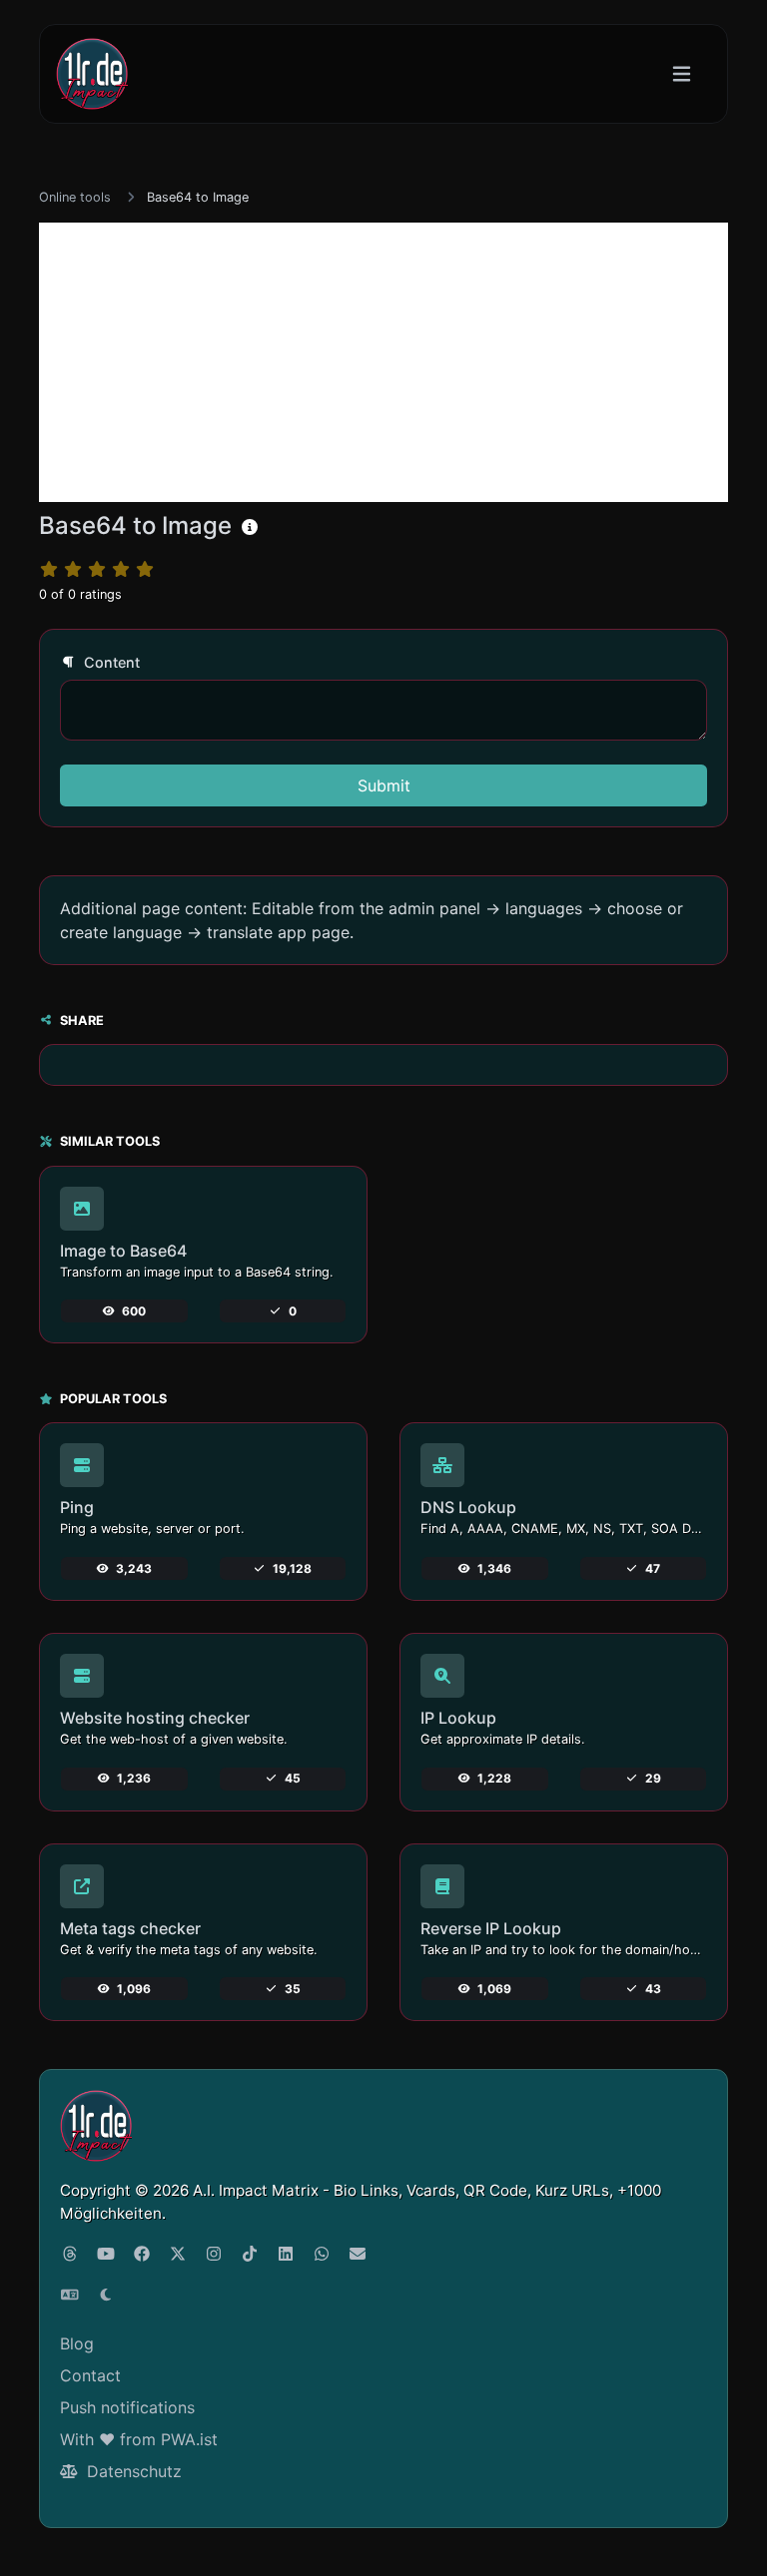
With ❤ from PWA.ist (139, 2439)
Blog (77, 2343)
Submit (384, 785)
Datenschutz (132, 2471)
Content (110, 662)
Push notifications (127, 2407)
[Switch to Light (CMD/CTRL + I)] (106, 2295)
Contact (90, 2375)
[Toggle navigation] (682, 74)
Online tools (75, 197)
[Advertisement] (383, 362)
